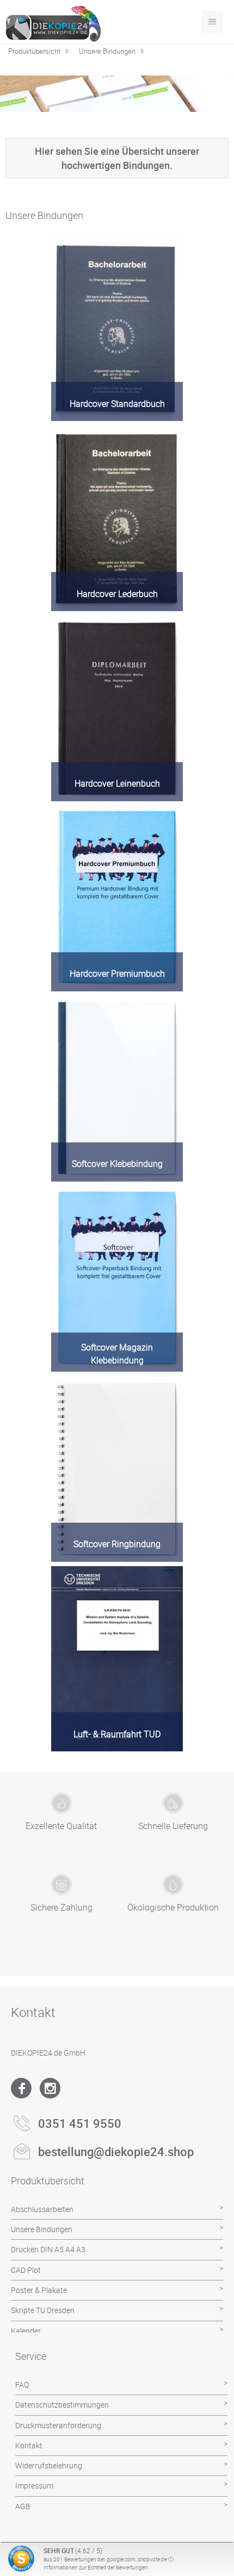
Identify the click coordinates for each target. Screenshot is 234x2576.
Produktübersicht (34, 51)
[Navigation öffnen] (212, 22)
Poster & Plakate (39, 2290)
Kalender (26, 2331)
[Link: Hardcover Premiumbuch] (117, 899)
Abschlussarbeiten (42, 2209)
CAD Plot (26, 2270)
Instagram (50, 2088)
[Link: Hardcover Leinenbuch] (117, 708)
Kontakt (29, 2445)
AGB (23, 2506)
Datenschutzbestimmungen (62, 2405)
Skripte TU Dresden (43, 2310)
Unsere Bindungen (107, 51)
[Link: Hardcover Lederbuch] (117, 518)
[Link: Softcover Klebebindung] (117, 1089)
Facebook (21, 2088)
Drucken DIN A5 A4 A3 (48, 2249)
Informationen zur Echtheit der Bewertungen (96, 2567)
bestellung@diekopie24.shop (116, 2151)
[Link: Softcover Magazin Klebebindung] (117, 1279)
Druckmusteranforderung (58, 2425)
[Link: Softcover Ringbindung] (117, 1469)
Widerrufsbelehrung (49, 2465)
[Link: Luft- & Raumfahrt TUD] (117, 1659)
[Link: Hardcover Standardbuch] (117, 328)
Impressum (34, 2486)
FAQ (22, 2385)
